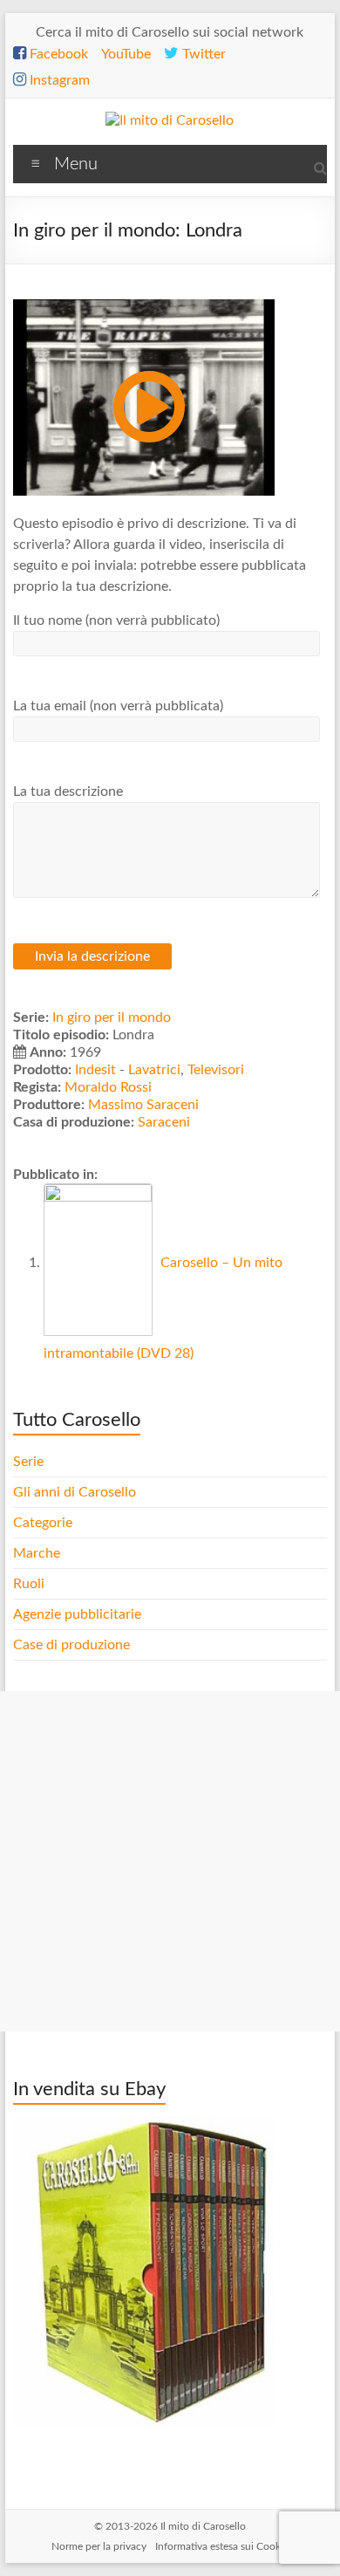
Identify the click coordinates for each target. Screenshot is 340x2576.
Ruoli (29, 1584)
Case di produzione (73, 1645)
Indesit (95, 1070)
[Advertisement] (170, 1861)
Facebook (57, 54)
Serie (28, 1462)
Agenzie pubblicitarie (79, 1614)
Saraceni (164, 1122)
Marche (37, 1553)
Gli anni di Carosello (75, 1492)
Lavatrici (154, 1070)
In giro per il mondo (112, 1017)
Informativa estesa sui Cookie (222, 2546)
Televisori (216, 1070)
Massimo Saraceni (143, 1105)
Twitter (202, 54)
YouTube (126, 54)
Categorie (44, 1523)
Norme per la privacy (99, 2546)
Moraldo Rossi (108, 1087)
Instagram (58, 80)
